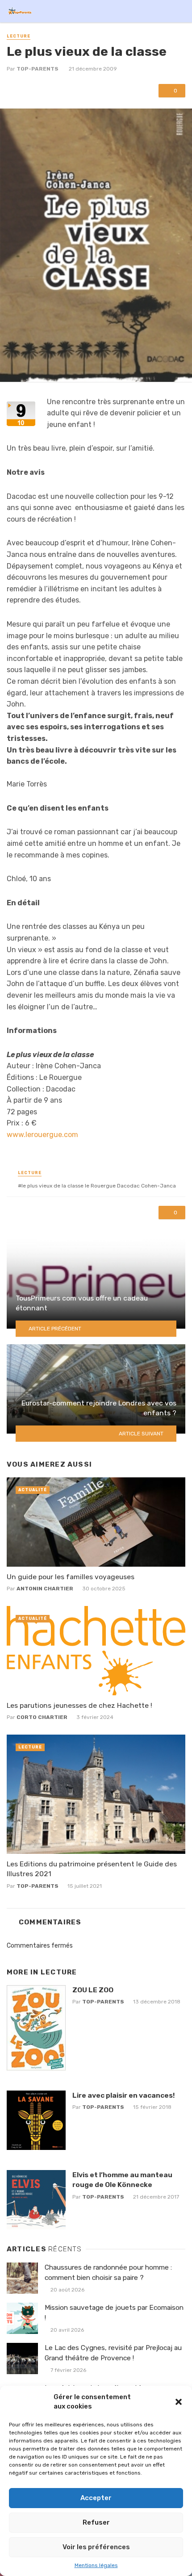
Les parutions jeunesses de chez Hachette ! (79, 1705)
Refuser (96, 2522)
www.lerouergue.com (42, 1135)
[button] (179, 2402)
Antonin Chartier (45, 1589)
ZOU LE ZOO (93, 1990)
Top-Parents (38, 69)
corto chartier (42, 1717)
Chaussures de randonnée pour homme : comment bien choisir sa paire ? (108, 2273)
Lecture (19, 36)
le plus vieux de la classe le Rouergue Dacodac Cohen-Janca (99, 1186)
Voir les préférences (96, 2547)
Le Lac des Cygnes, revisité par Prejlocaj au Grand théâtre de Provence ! (113, 2353)
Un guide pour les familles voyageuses (71, 1577)
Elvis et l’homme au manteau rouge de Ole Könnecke (122, 2180)
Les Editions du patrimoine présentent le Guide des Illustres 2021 (92, 1869)
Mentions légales (96, 2565)
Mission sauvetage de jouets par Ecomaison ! (114, 2313)
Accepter (96, 2498)
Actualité (33, 1490)
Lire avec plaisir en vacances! (123, 2095)
